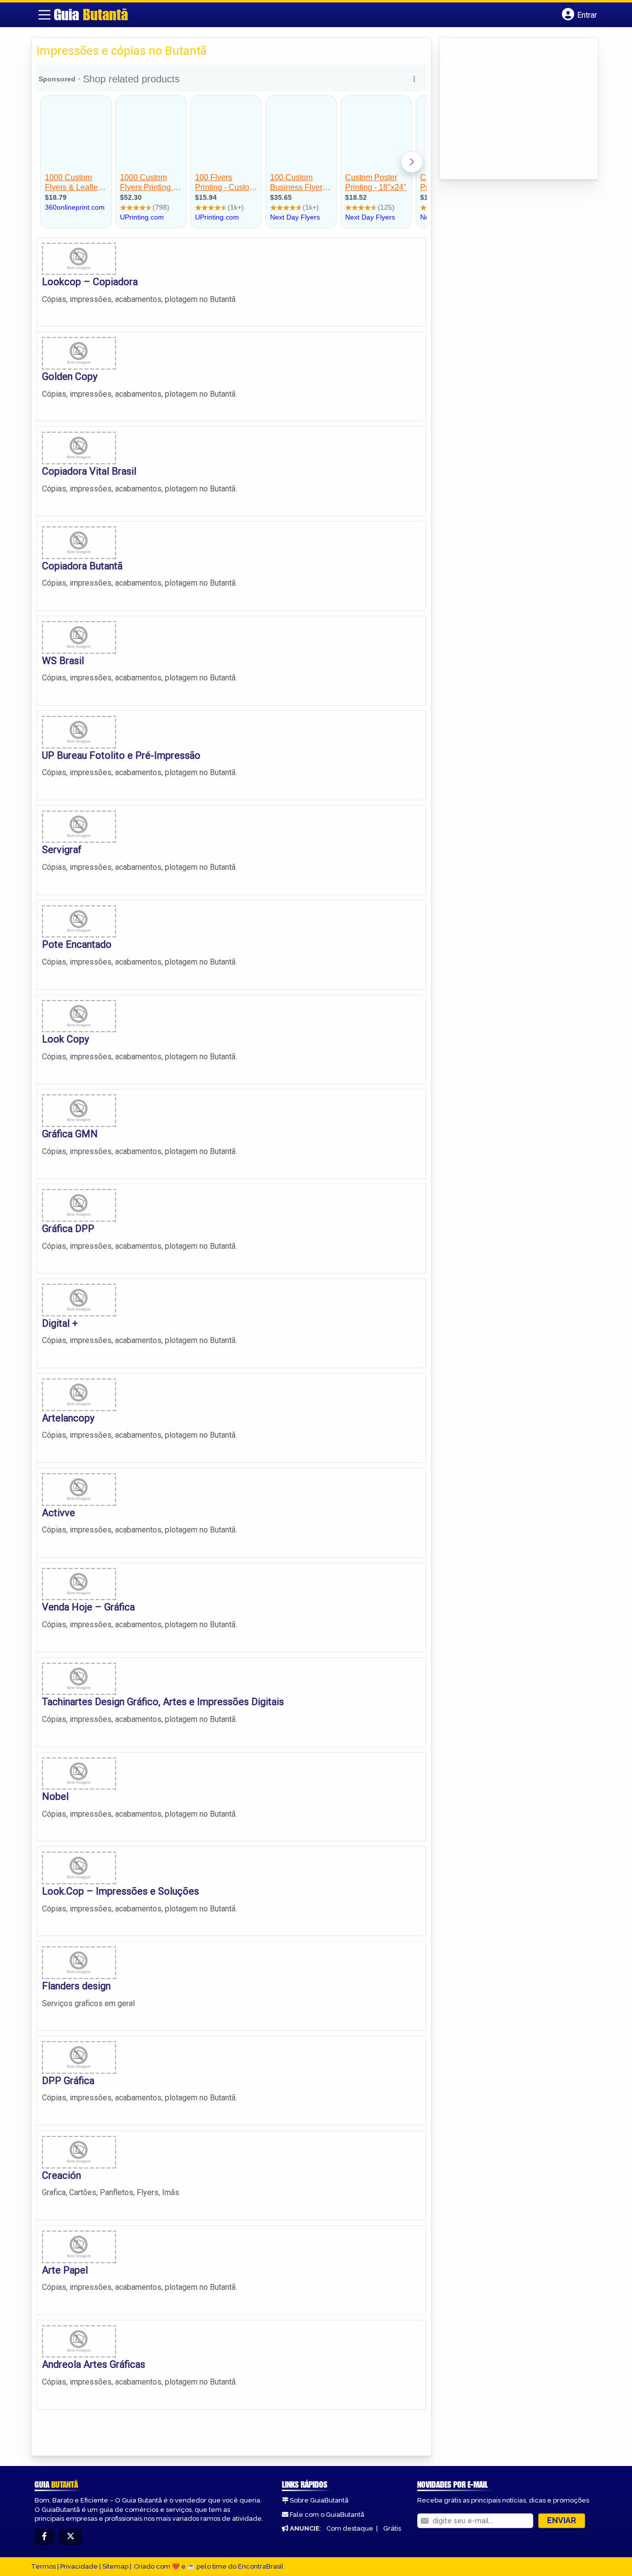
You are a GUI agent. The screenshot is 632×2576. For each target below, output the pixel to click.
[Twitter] (71, 2537)
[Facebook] (44, 2537)
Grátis (392, 2528)
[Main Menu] (44, 15)
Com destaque (350, 2528)
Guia (91, 14)
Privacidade (79, 2566)
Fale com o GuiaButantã (327, 2515)
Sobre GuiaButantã (319, 2500)
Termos (43, 2566)
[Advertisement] (518, 109)
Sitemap (115, 2566)
